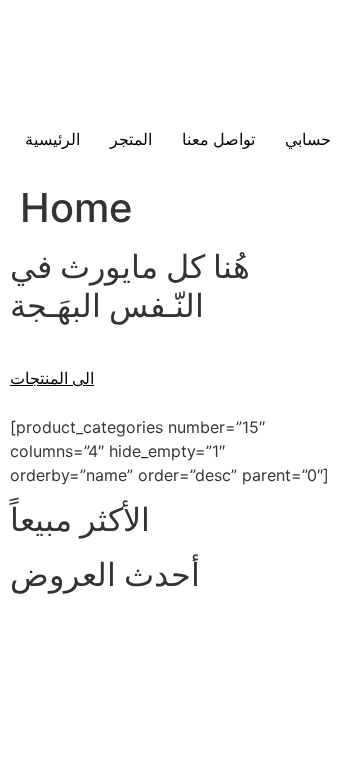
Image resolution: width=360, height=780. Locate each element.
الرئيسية (52, 139)
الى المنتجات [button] (52, 378)
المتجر (131, 139)
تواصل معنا (218, 139)
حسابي (308, 139)
